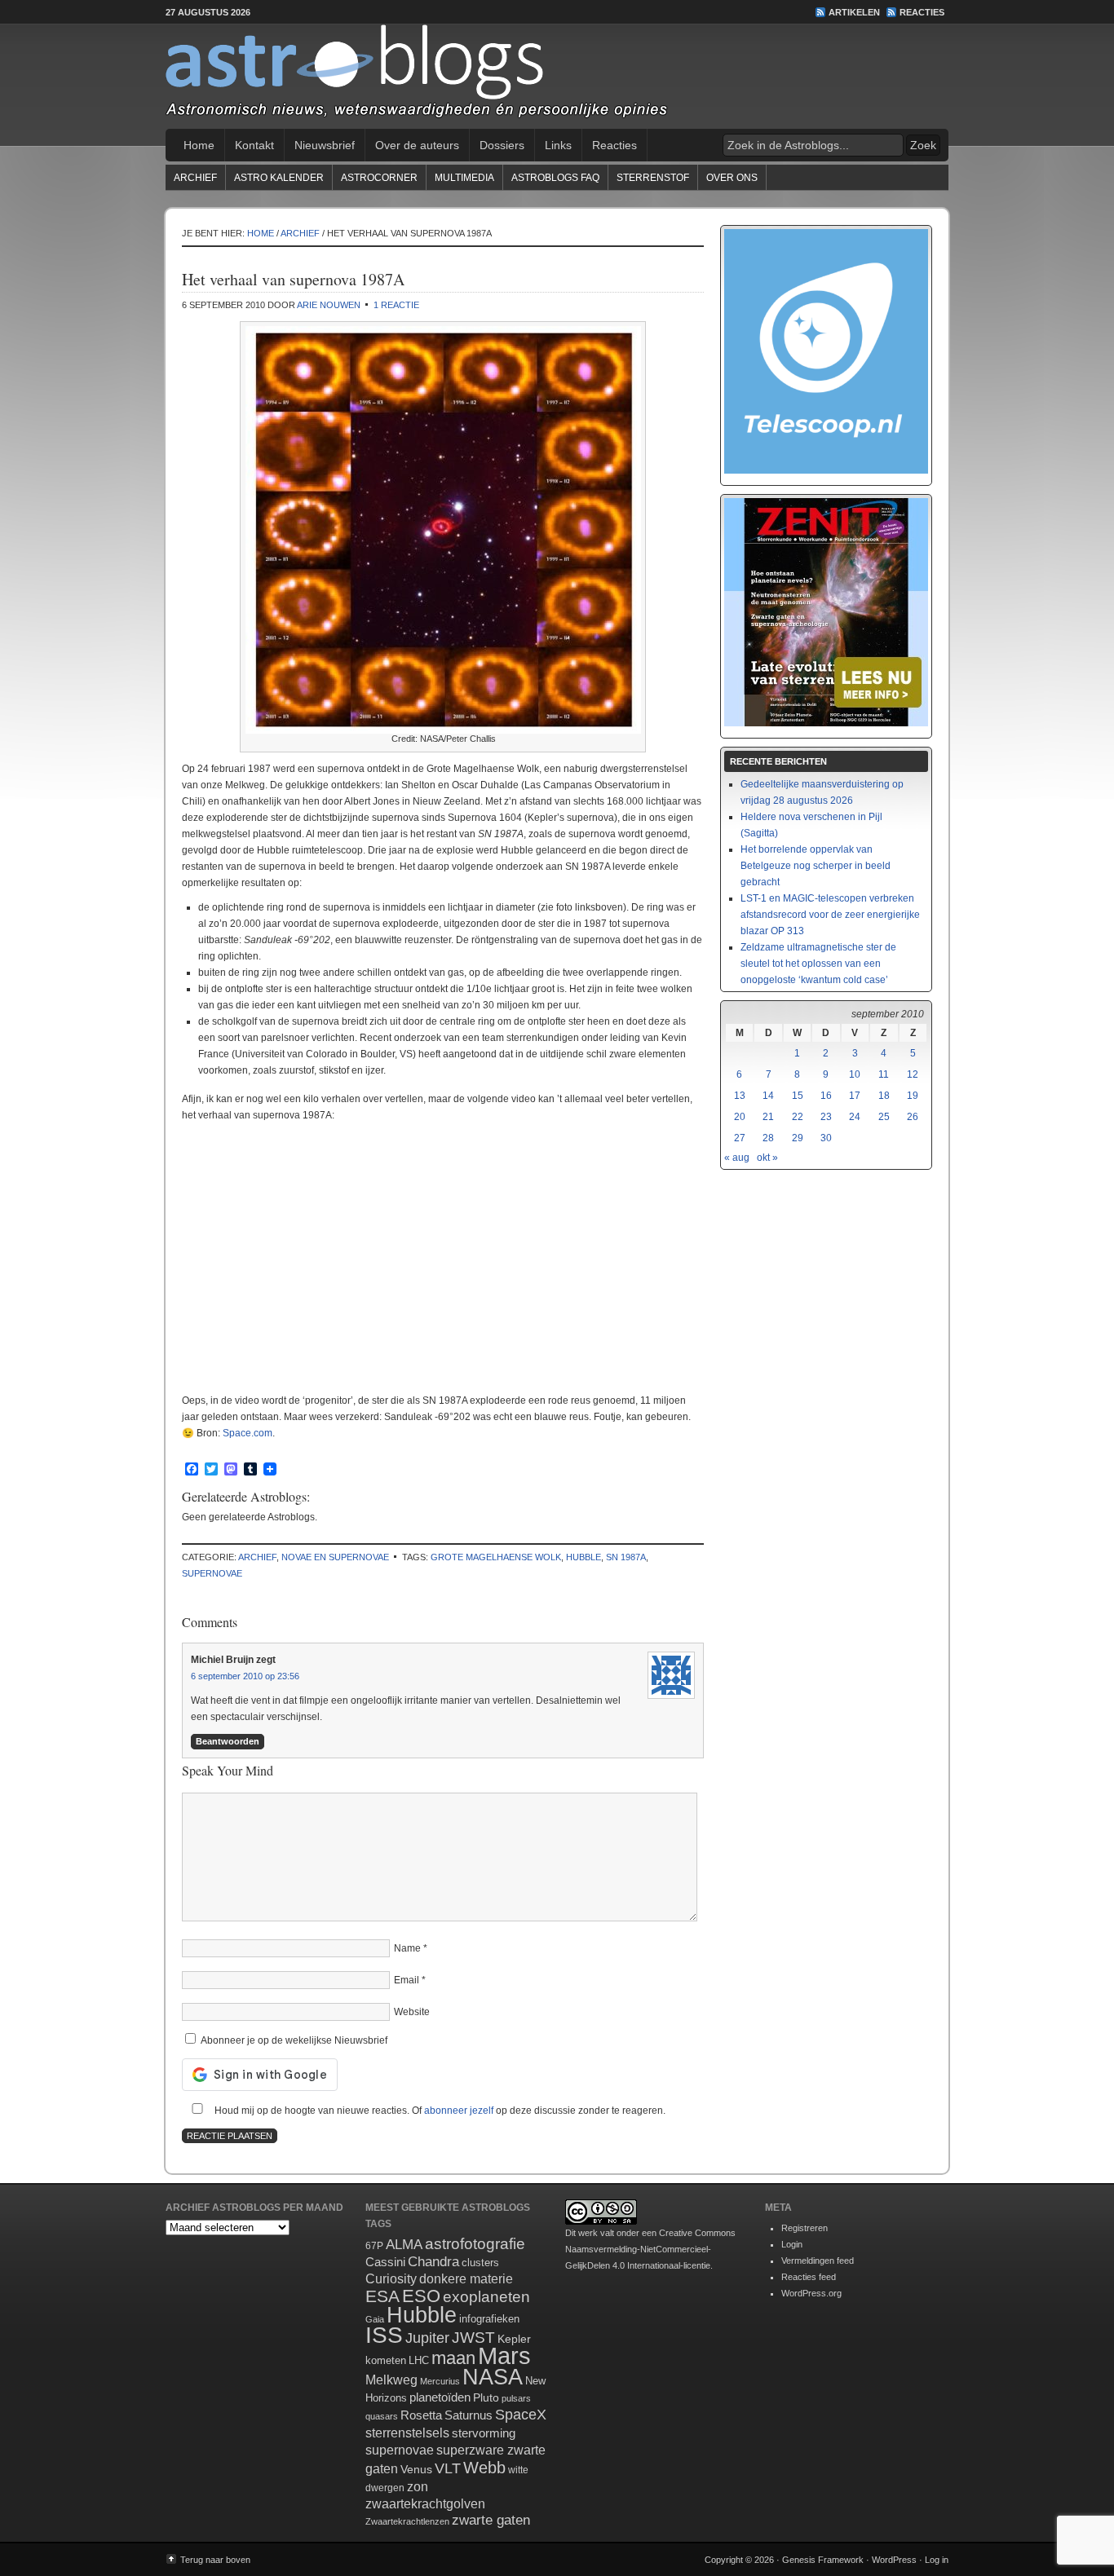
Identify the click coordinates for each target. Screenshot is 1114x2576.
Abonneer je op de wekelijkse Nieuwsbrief (293, 2040)
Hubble (584, 1557)
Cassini (385, 2262)
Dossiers (502, 145)
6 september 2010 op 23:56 (245, 1676)
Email (407, 1980)
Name (407, 1948)
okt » (767, 1158)
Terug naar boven (215, 2560)
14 (768, 1096)
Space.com (248, 1433)
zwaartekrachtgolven (425, 2504)
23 (826, 1117)
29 (798, 1138)
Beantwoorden (228, 1741)
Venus (416, 2469)
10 (855, 1074)
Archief (195, 178)
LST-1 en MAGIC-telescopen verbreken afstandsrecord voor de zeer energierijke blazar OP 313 (830, 915)
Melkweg (391, 2380)
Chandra (433, 2262)
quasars (382, 2416)
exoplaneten (486, 2297)
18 (884, 1096)
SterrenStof (653, 178)
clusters (480, 2263)
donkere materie (466, 2279)
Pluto (486, 2397)
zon (418, 2486)
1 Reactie (396, 305)
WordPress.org (811, 2293)
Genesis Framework (823, 2560)
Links (558, 145)
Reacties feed (809, 2277)
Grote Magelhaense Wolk (496, 1557)
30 (826, 1138)
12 (913, 1074)
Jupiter (427, 2338)
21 (768, 1117)
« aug (737, 1158)
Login (792, 2244)
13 (740, 1096)
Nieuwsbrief (325, 145)
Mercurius (440, 2381)
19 (913, 1096)
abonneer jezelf (459, 2111)
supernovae (212, 1573)
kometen (386, 2360)
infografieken (489, 2319)
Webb (484, 2468)
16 (826, 1096)
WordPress (894, 2560)
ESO (421, 2296)
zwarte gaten (491, 2520)
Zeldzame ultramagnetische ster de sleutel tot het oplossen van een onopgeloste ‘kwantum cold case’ (818, 964)
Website (412, 2012)
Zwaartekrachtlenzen (407, 2521)
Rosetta (421, 2415)
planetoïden (440, 2397)
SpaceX (521, 2415)
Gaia (375, 2319)
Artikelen (854, 12)
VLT (448, 2468)
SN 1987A (626, 1557)
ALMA (404, 2245)
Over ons (732, 178)
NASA (493, 2377)
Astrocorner (379, 178)
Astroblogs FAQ (555, 178)
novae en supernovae (335, 1557)
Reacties (922, 12)
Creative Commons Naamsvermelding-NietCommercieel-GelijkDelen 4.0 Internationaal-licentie (650, 2249)
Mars (504, 2355)
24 (855, 1117)
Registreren (805, 2228)
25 (884, 1117)
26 (913, 1117)
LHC (419, 2360)
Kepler (514, 2339)
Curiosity (391, 2279)
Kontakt (254, 145)
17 (855, 1096)
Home (199, 145)
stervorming (484, 2433)
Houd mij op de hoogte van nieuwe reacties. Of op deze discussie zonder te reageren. (439, 2111)
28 (768, 1138)
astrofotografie (475, 2244)
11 (884, 1074)
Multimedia (464, 178)
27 (740, 1138)
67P (374, 2246)
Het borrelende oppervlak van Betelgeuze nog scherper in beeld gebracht (816, 866)
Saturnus (469, 2415)
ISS (384, 2335)
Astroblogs (557, 77)
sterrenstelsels (407, 2433)
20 (740, 1117)
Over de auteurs (417, 145)
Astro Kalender (279, 178)
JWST (473, 2338)
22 (798, 1117)
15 (798, 1096)
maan (453, 2358)
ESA (382, 2296)
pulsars (516, 2398)
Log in (937, 2560)
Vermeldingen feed (818, 2261)
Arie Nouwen (329, 305)
